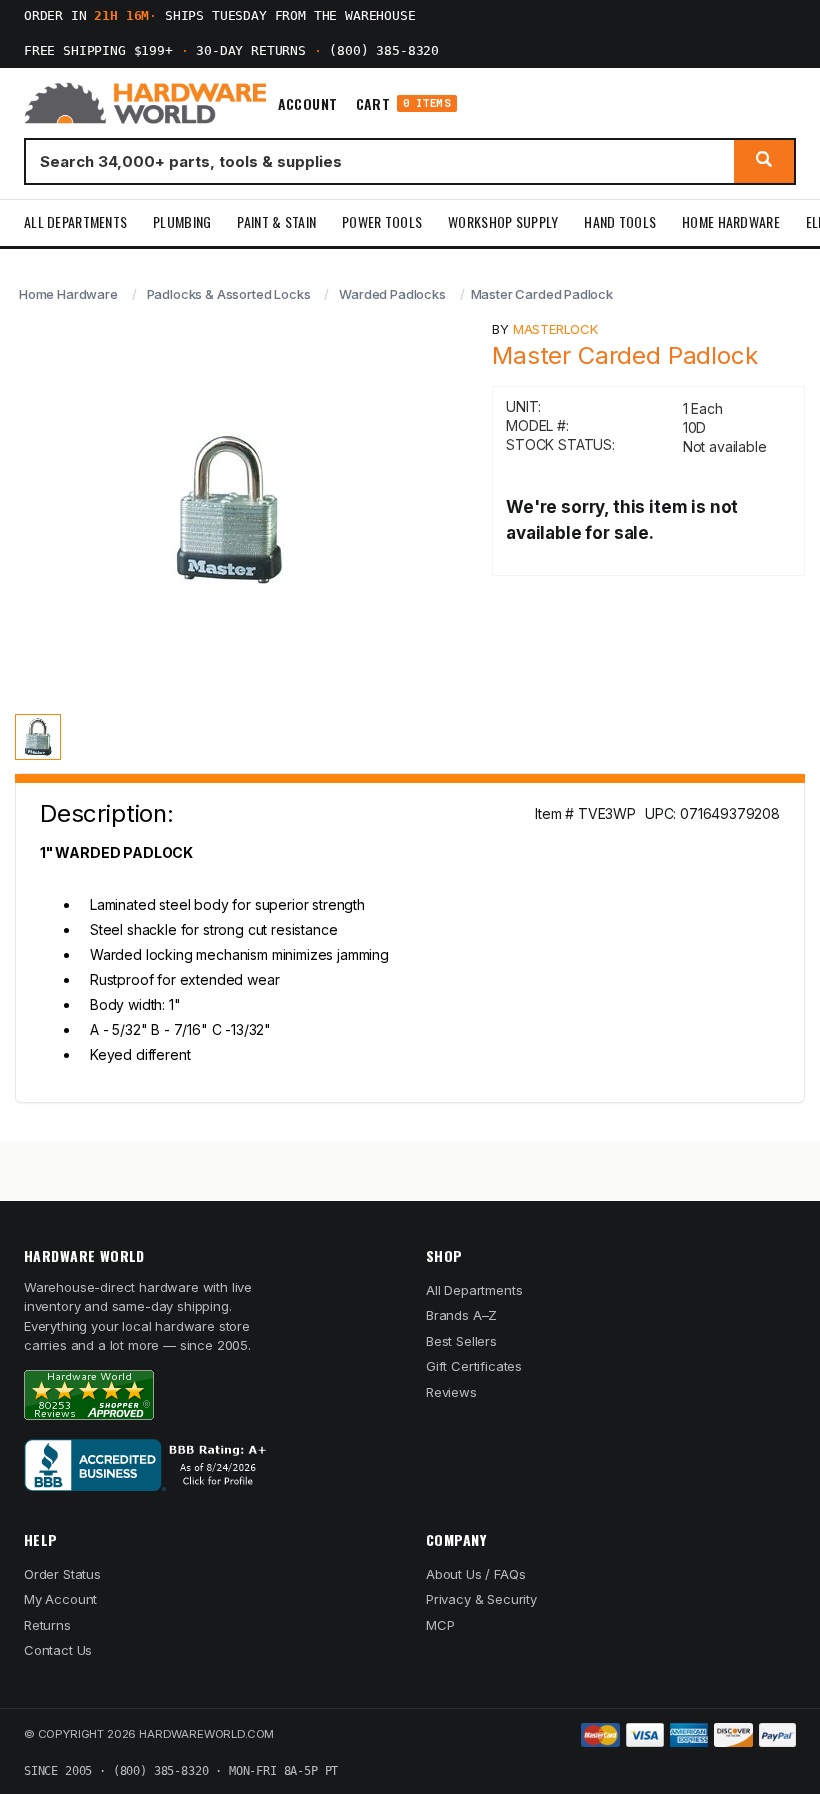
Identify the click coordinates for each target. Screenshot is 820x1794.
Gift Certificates (474, 1366)
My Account (60, 1599)
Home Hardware (731, 221)
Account (308, 104)
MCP (440, 1625)
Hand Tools (620, 221)
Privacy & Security (481, 1599)
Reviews (451, 1392)
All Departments (75, 221)
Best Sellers (461, 1341)
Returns (47, 1625)
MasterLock (555, 329)
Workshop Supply (503, 221)
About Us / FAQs (475, 1574)
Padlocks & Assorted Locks (229, 294)
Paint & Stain (276, 221)
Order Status (62, 1574)
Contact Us (58, 1650)
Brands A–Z (461, 1315)
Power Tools (382, 221)
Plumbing (182, 221)
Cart (403, 103)
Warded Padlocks (392, 294)
